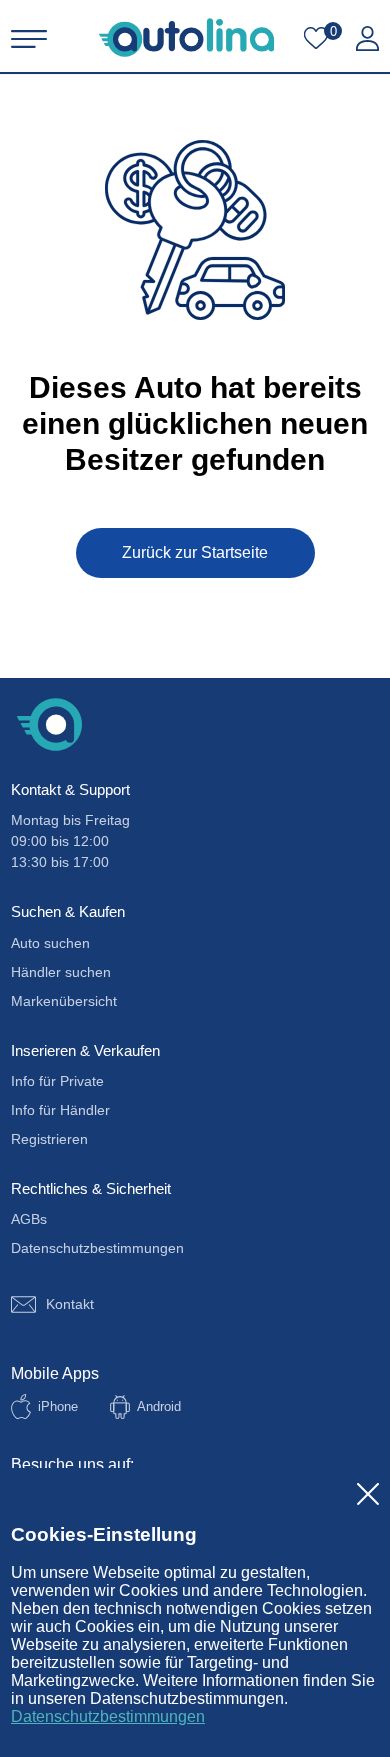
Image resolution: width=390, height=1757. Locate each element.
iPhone (58, 1406)
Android (159, 1406)
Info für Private (57, 1081)
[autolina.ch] (186, 37)
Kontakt (70, 1304)
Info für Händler (60, 1110)
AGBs (29, 1219)
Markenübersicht (64, 1001)
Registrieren (49, 1139)
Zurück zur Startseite (195, 552)
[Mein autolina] (367, 39)
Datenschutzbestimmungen (108, 1716)
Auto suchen (50, 943)
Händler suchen (61, 972)
